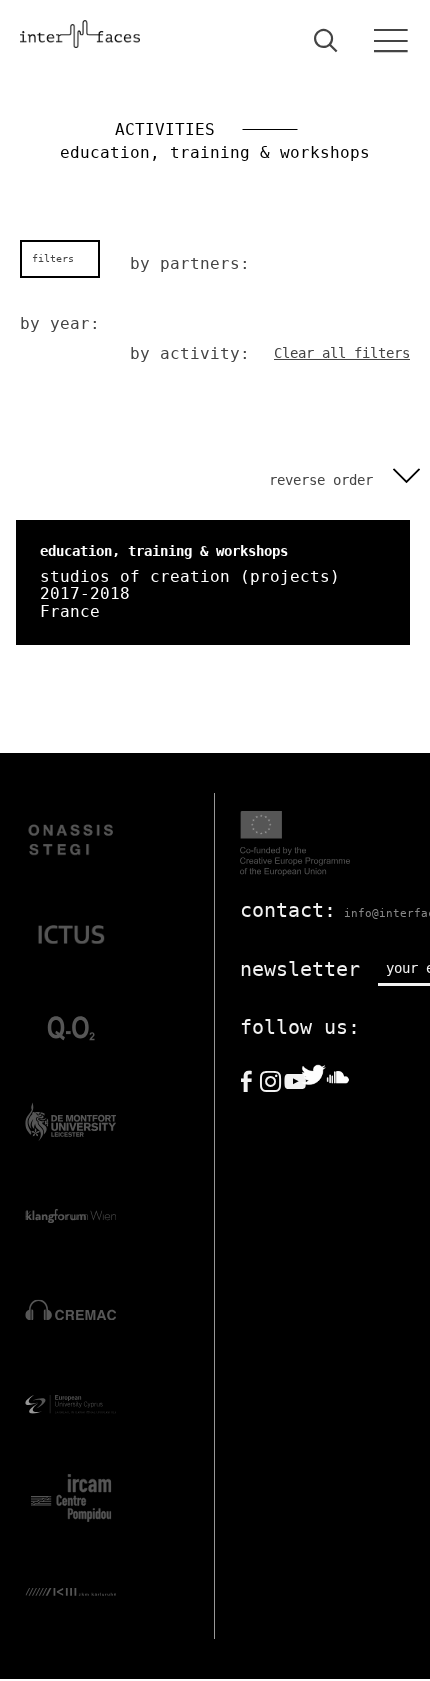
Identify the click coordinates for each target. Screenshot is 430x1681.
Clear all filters (342, 353)
